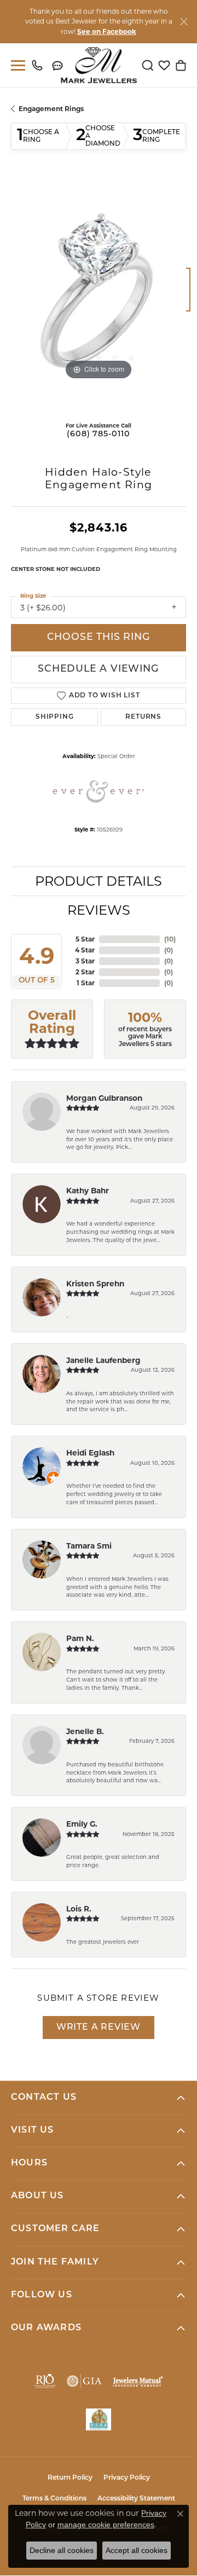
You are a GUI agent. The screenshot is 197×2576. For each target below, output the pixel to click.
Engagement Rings (51, 109)
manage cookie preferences (106, 2525)
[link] (40, 65)
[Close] (184, 22)
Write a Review (99, 2028)
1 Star (86, 983)
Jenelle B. (85, 1731)
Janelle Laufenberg (103, 1360)
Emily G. (82, 1824)
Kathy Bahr (88, 1191)
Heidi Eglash (90, 1453)
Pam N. (80, 1638)
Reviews (99, 910)
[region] (99, 295)
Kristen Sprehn (95, 1284)
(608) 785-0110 (98, 434)
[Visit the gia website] (84, 2381)
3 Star (85, 961)
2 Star (85, 972)
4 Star (85, 950)
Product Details (99, 881)
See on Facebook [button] (107, 31)
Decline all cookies (62, 2550)
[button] (148, 65)
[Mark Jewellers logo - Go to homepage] (99, 65)
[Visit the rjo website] (45, 2381)
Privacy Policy (127, 2478)
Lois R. (79, 1909)
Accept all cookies (137, 2550)
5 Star (85, 939)
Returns (143, 717)
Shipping (54, 717)
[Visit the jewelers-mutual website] (138, 2381)
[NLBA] (99, 2419)
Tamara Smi (89, 1546)
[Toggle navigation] (16, 65)
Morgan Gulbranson (104, 1098)
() (170, 939)
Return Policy (70, 2478)
